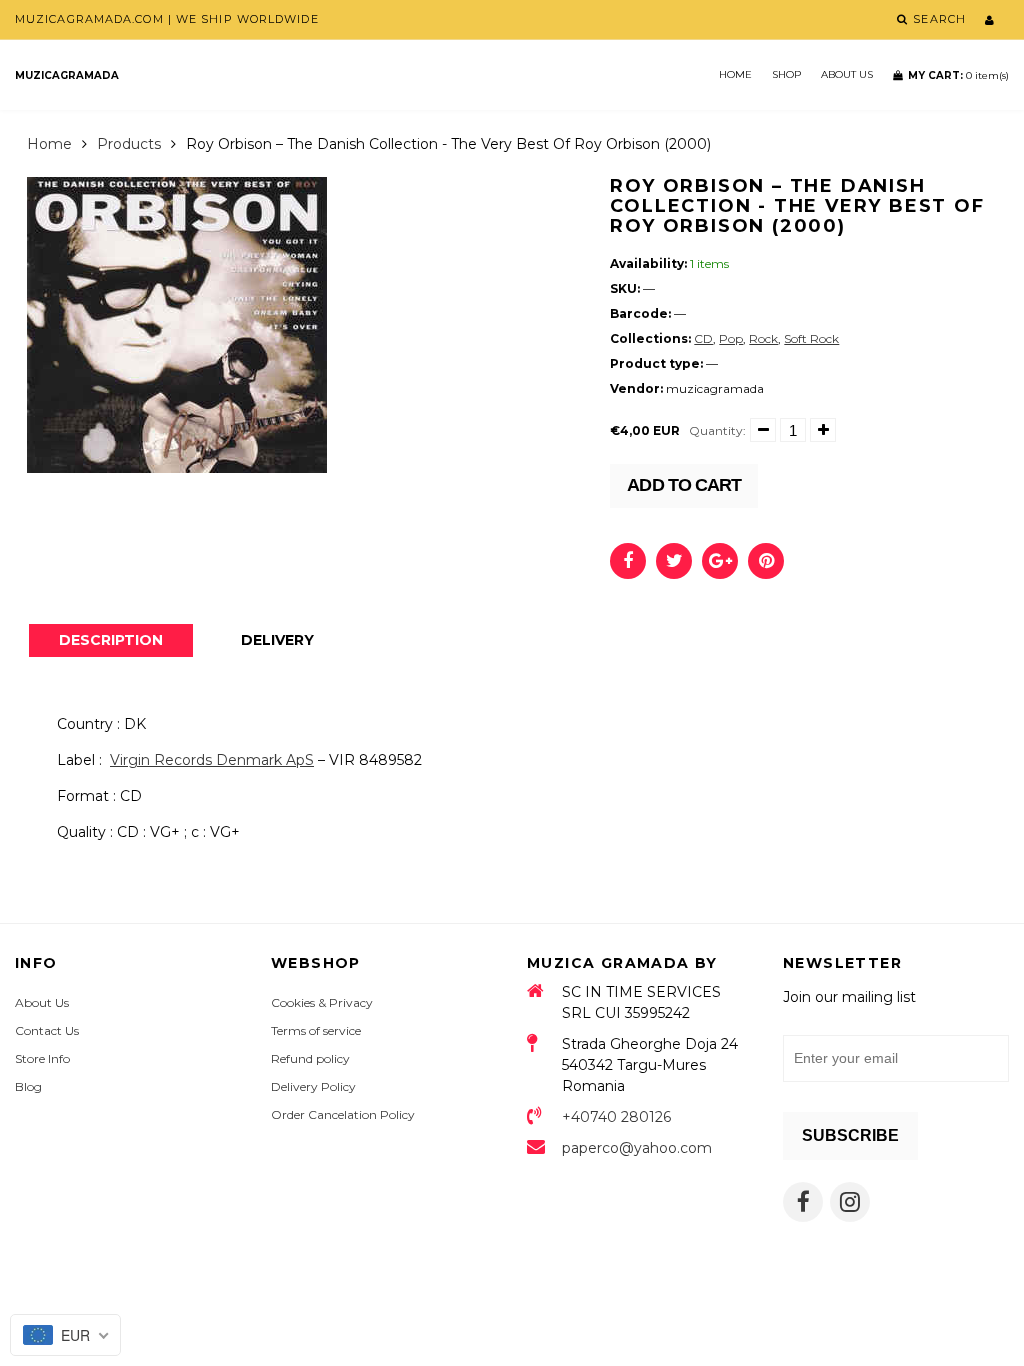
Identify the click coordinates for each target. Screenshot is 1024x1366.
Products (129, 144)
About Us (847, 74)
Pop (731, 338)
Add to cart (684, 485)
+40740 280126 (616, 1117)
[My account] (989, 20)
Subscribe (850, 1135)
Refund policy (310, 1058)
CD (703, 338)
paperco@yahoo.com (637, 1148)
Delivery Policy (313, 1086)
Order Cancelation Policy (343, 1114)
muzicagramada (67, 75)
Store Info (42, 1058)
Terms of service (316, 1030)
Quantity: (717, 430)
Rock (763, 338)
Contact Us (47, 1030)
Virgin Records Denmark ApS (212, 760)
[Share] (628, 561)
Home (735, 74)
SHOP (786, 74)
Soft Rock (811, 338)
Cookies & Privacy (322, 1002)
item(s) (958, 75)
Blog (28, 1086)
